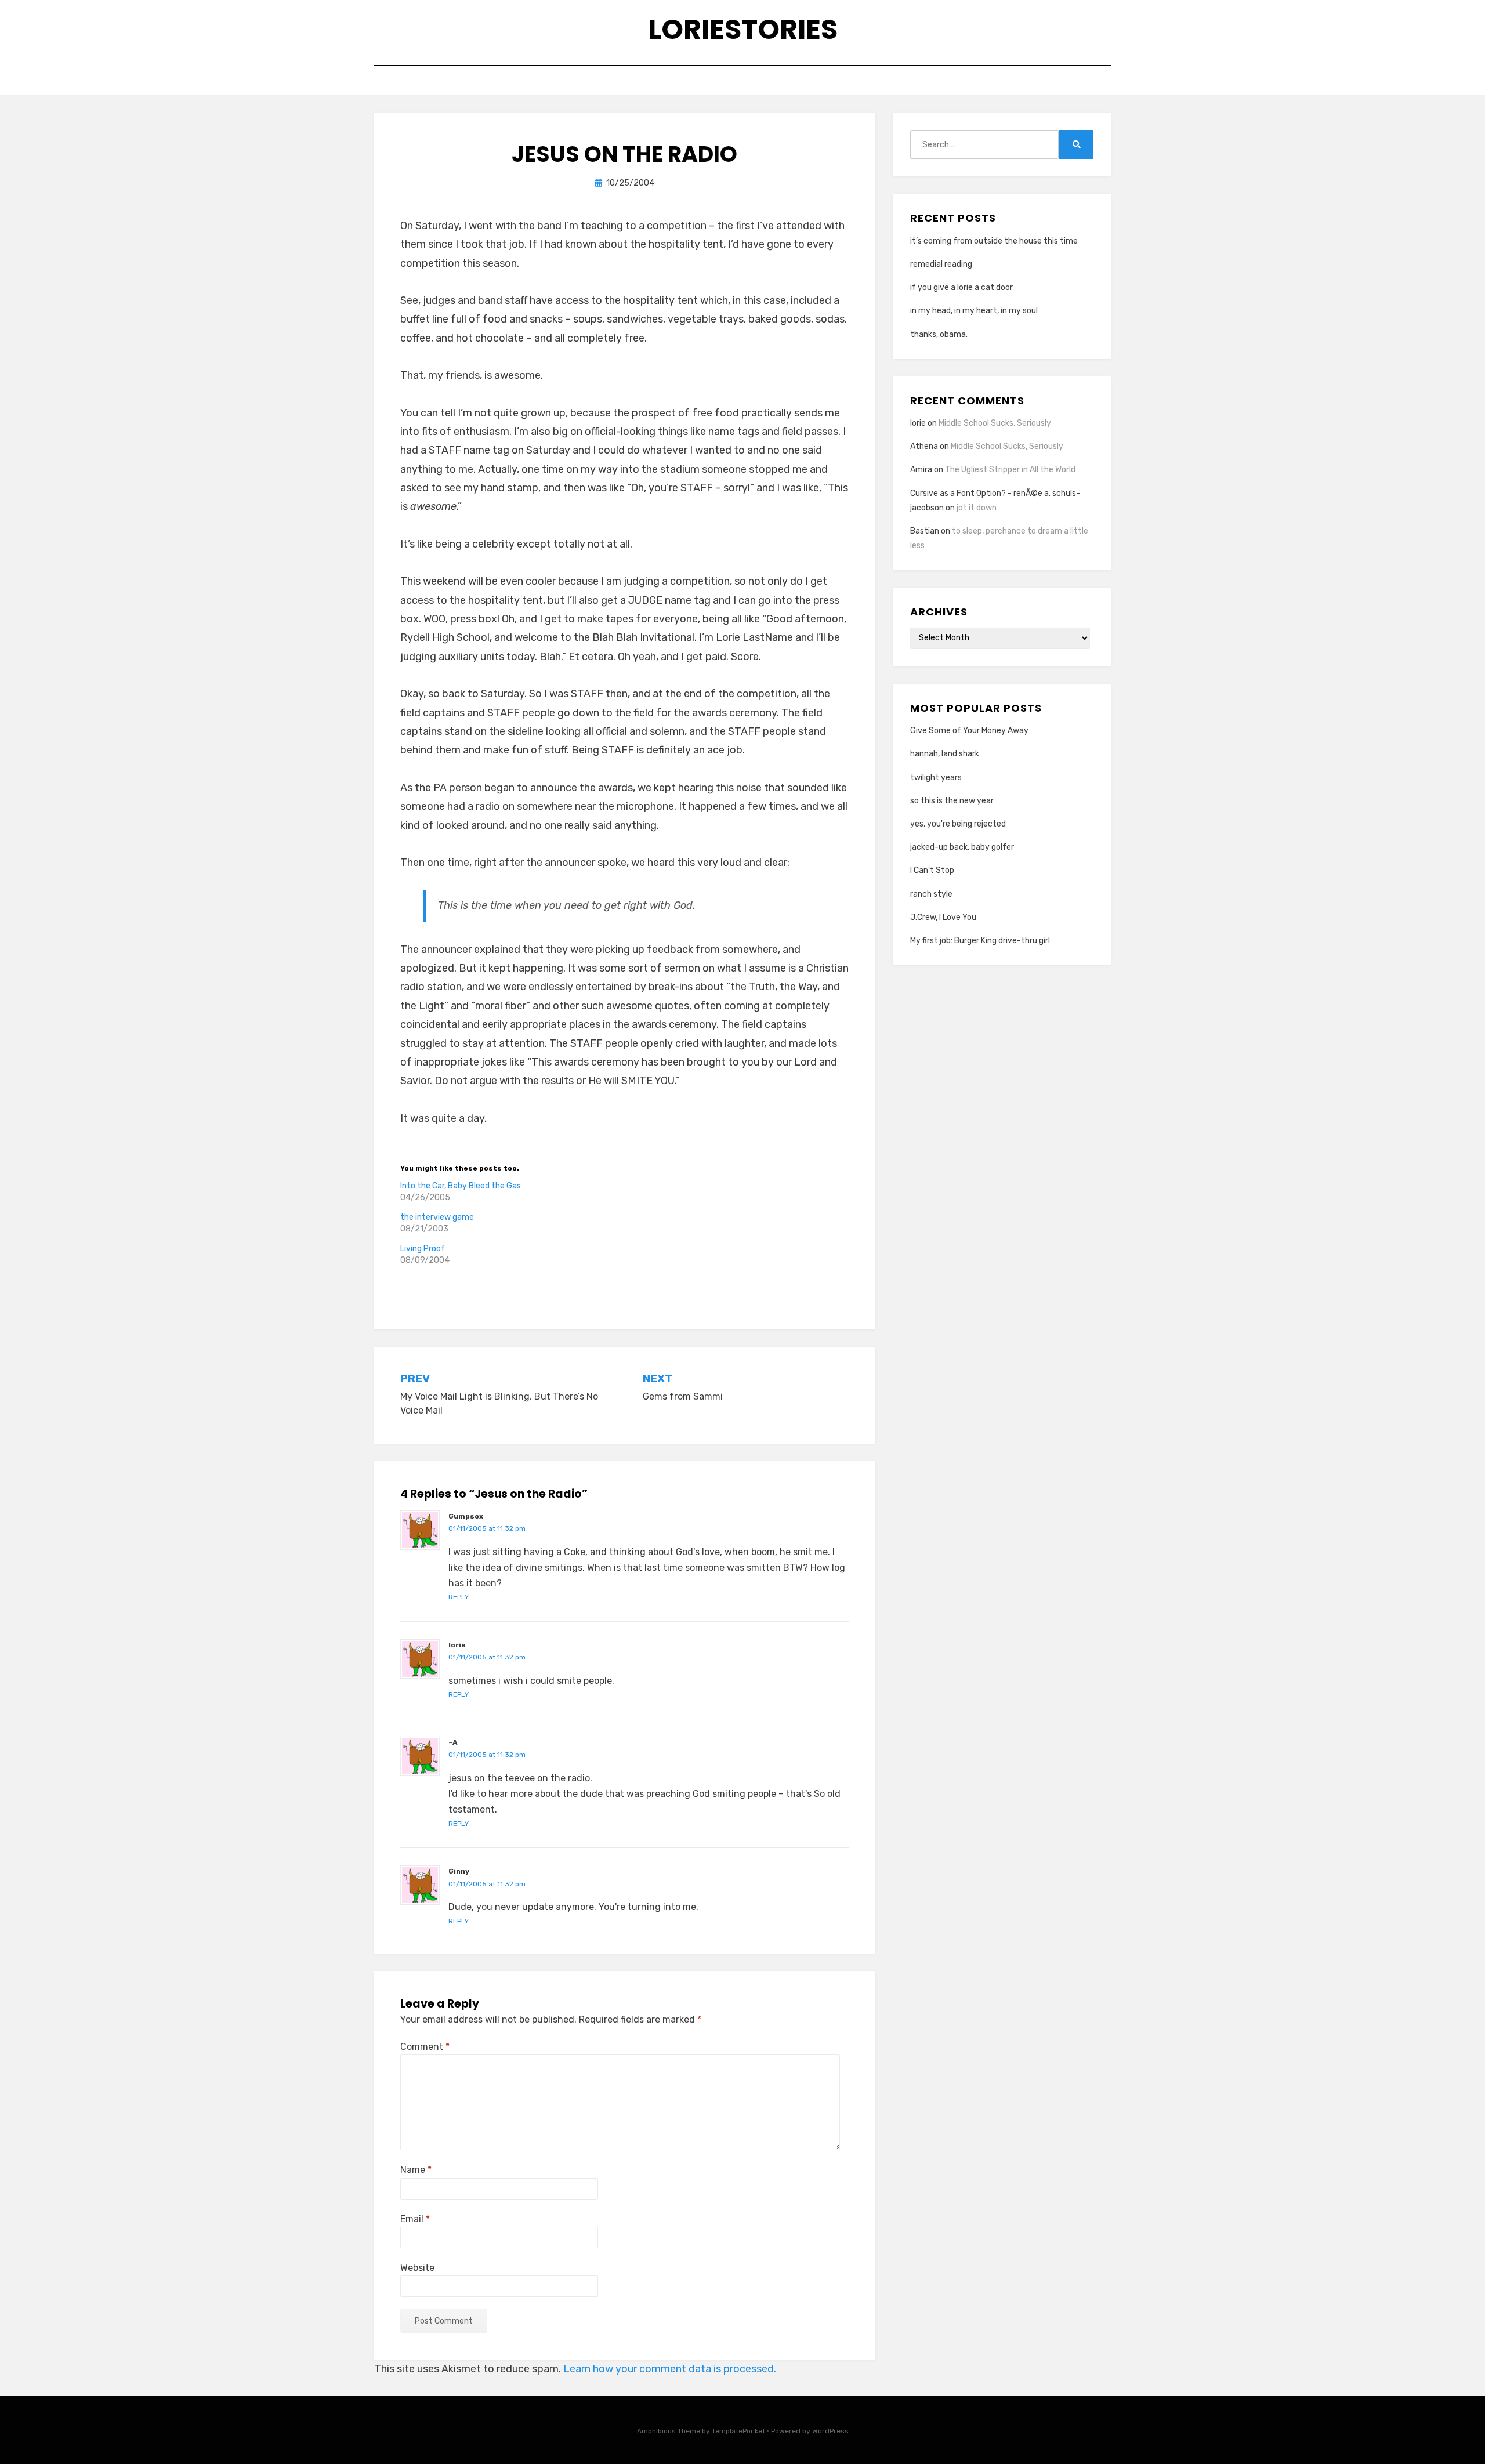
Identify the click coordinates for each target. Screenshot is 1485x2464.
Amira (921, 470)
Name (416, 2170)
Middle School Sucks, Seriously (995, 423)
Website (417, 2268)
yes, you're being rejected (958, 824)
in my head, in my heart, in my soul (974, 311)
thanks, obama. (939, 334)
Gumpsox (466, 1516)
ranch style (931, 894)
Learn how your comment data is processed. (670, 2369)
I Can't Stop (932, 870)
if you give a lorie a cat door (961, 287)
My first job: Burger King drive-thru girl (980, 941)
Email (415, 2219)
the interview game (437, 1217)
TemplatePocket (738, 2431)
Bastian (925, 531)
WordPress (830, 2431)
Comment (425, 2047)
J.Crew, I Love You (943, 917)
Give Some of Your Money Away (969, 731)
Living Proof (423, 1249)
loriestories (743, 29)
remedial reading (941, 264)
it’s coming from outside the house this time (994, 241)
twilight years (936, 778)
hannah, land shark (945, 754)
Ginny (459, 1871)
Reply (459, 1597)
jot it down (977, 508)
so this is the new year (952, 801)
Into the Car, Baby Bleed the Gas (461, 1186)
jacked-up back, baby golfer (962, 847)
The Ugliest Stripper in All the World (1010, 470)
